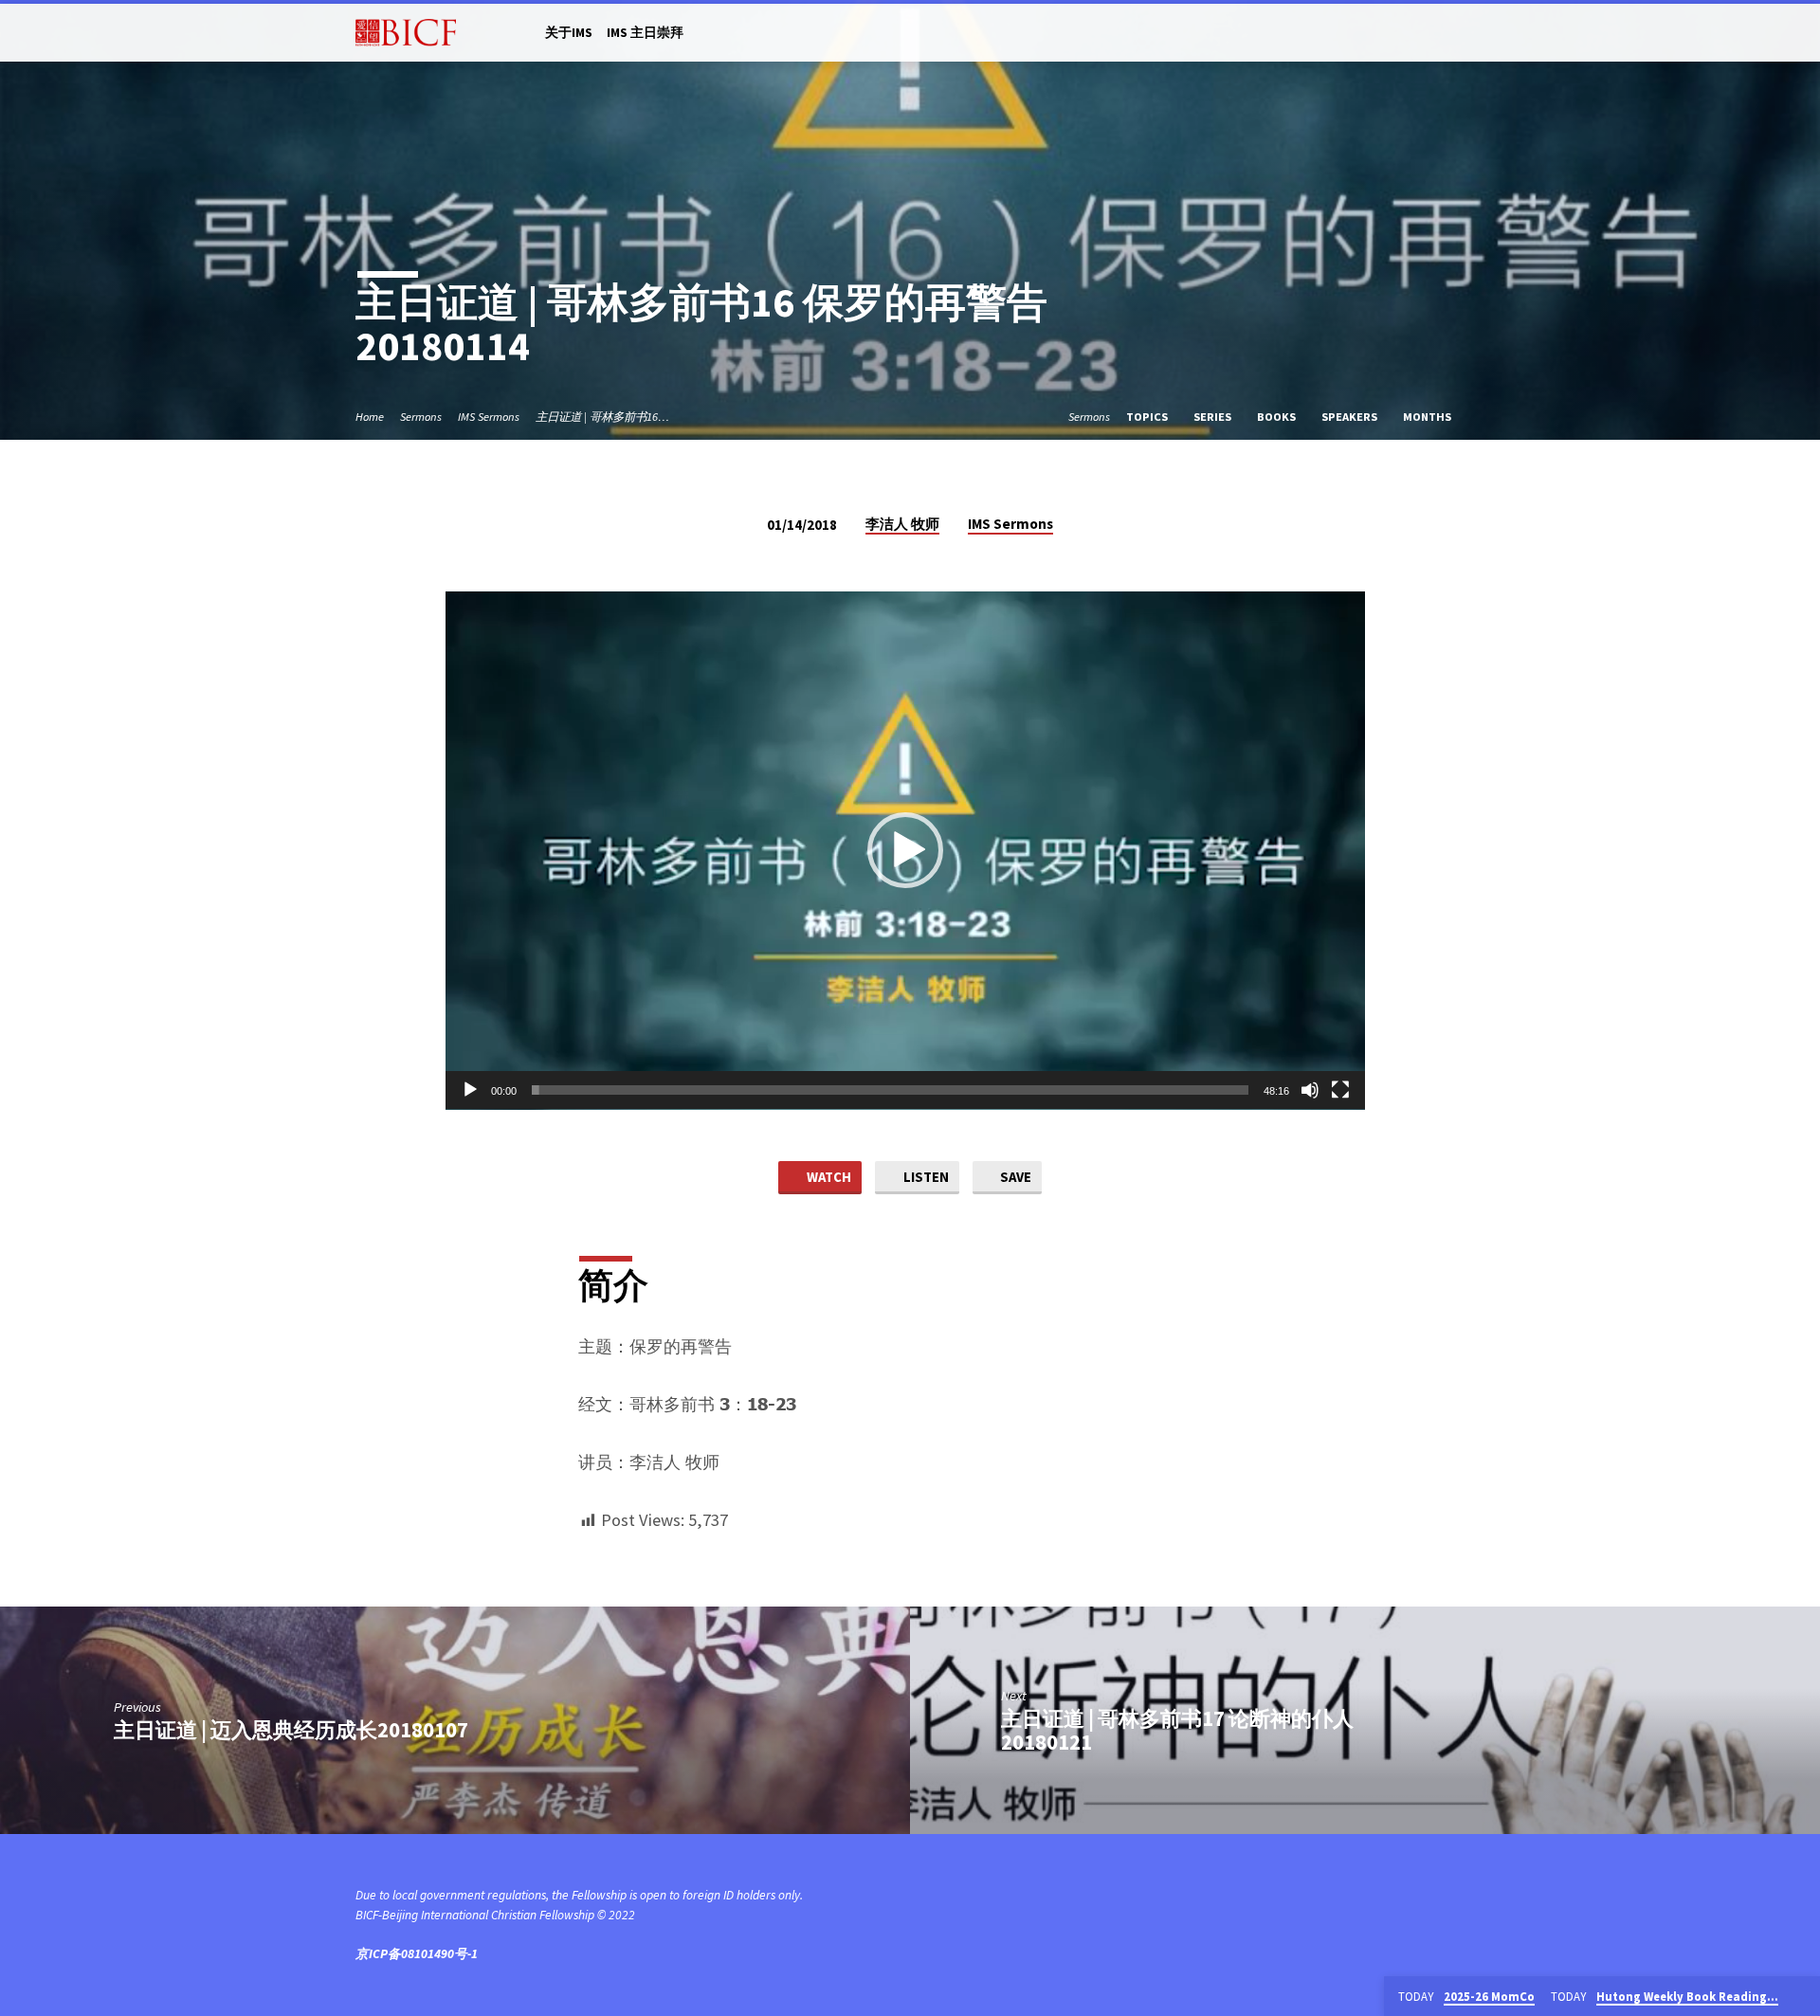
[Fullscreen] (1340, 1090)
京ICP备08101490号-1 (417, 1954)
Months (1429, 417)
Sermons (421, 417)
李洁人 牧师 (902, 524)
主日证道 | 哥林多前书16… (602, 417)
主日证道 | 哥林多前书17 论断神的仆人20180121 (1177, 1730)
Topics (1148, 417)
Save (1014, 1177)
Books (1278, 417)
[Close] (1802, 1997)
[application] (905, 851)
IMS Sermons (489, 417)
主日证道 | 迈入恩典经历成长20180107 (291, 1730)
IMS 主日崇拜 (645, 33)
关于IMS (569, 33)
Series (1214, 417)
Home (370, 417)
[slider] (890, 1090)
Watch (828, 1177)
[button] (905, 850)
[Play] (470, 1090)
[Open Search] (1456, 34)
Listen (925, 1177)
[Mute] (1310, 1090)
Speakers (1351, 417)
